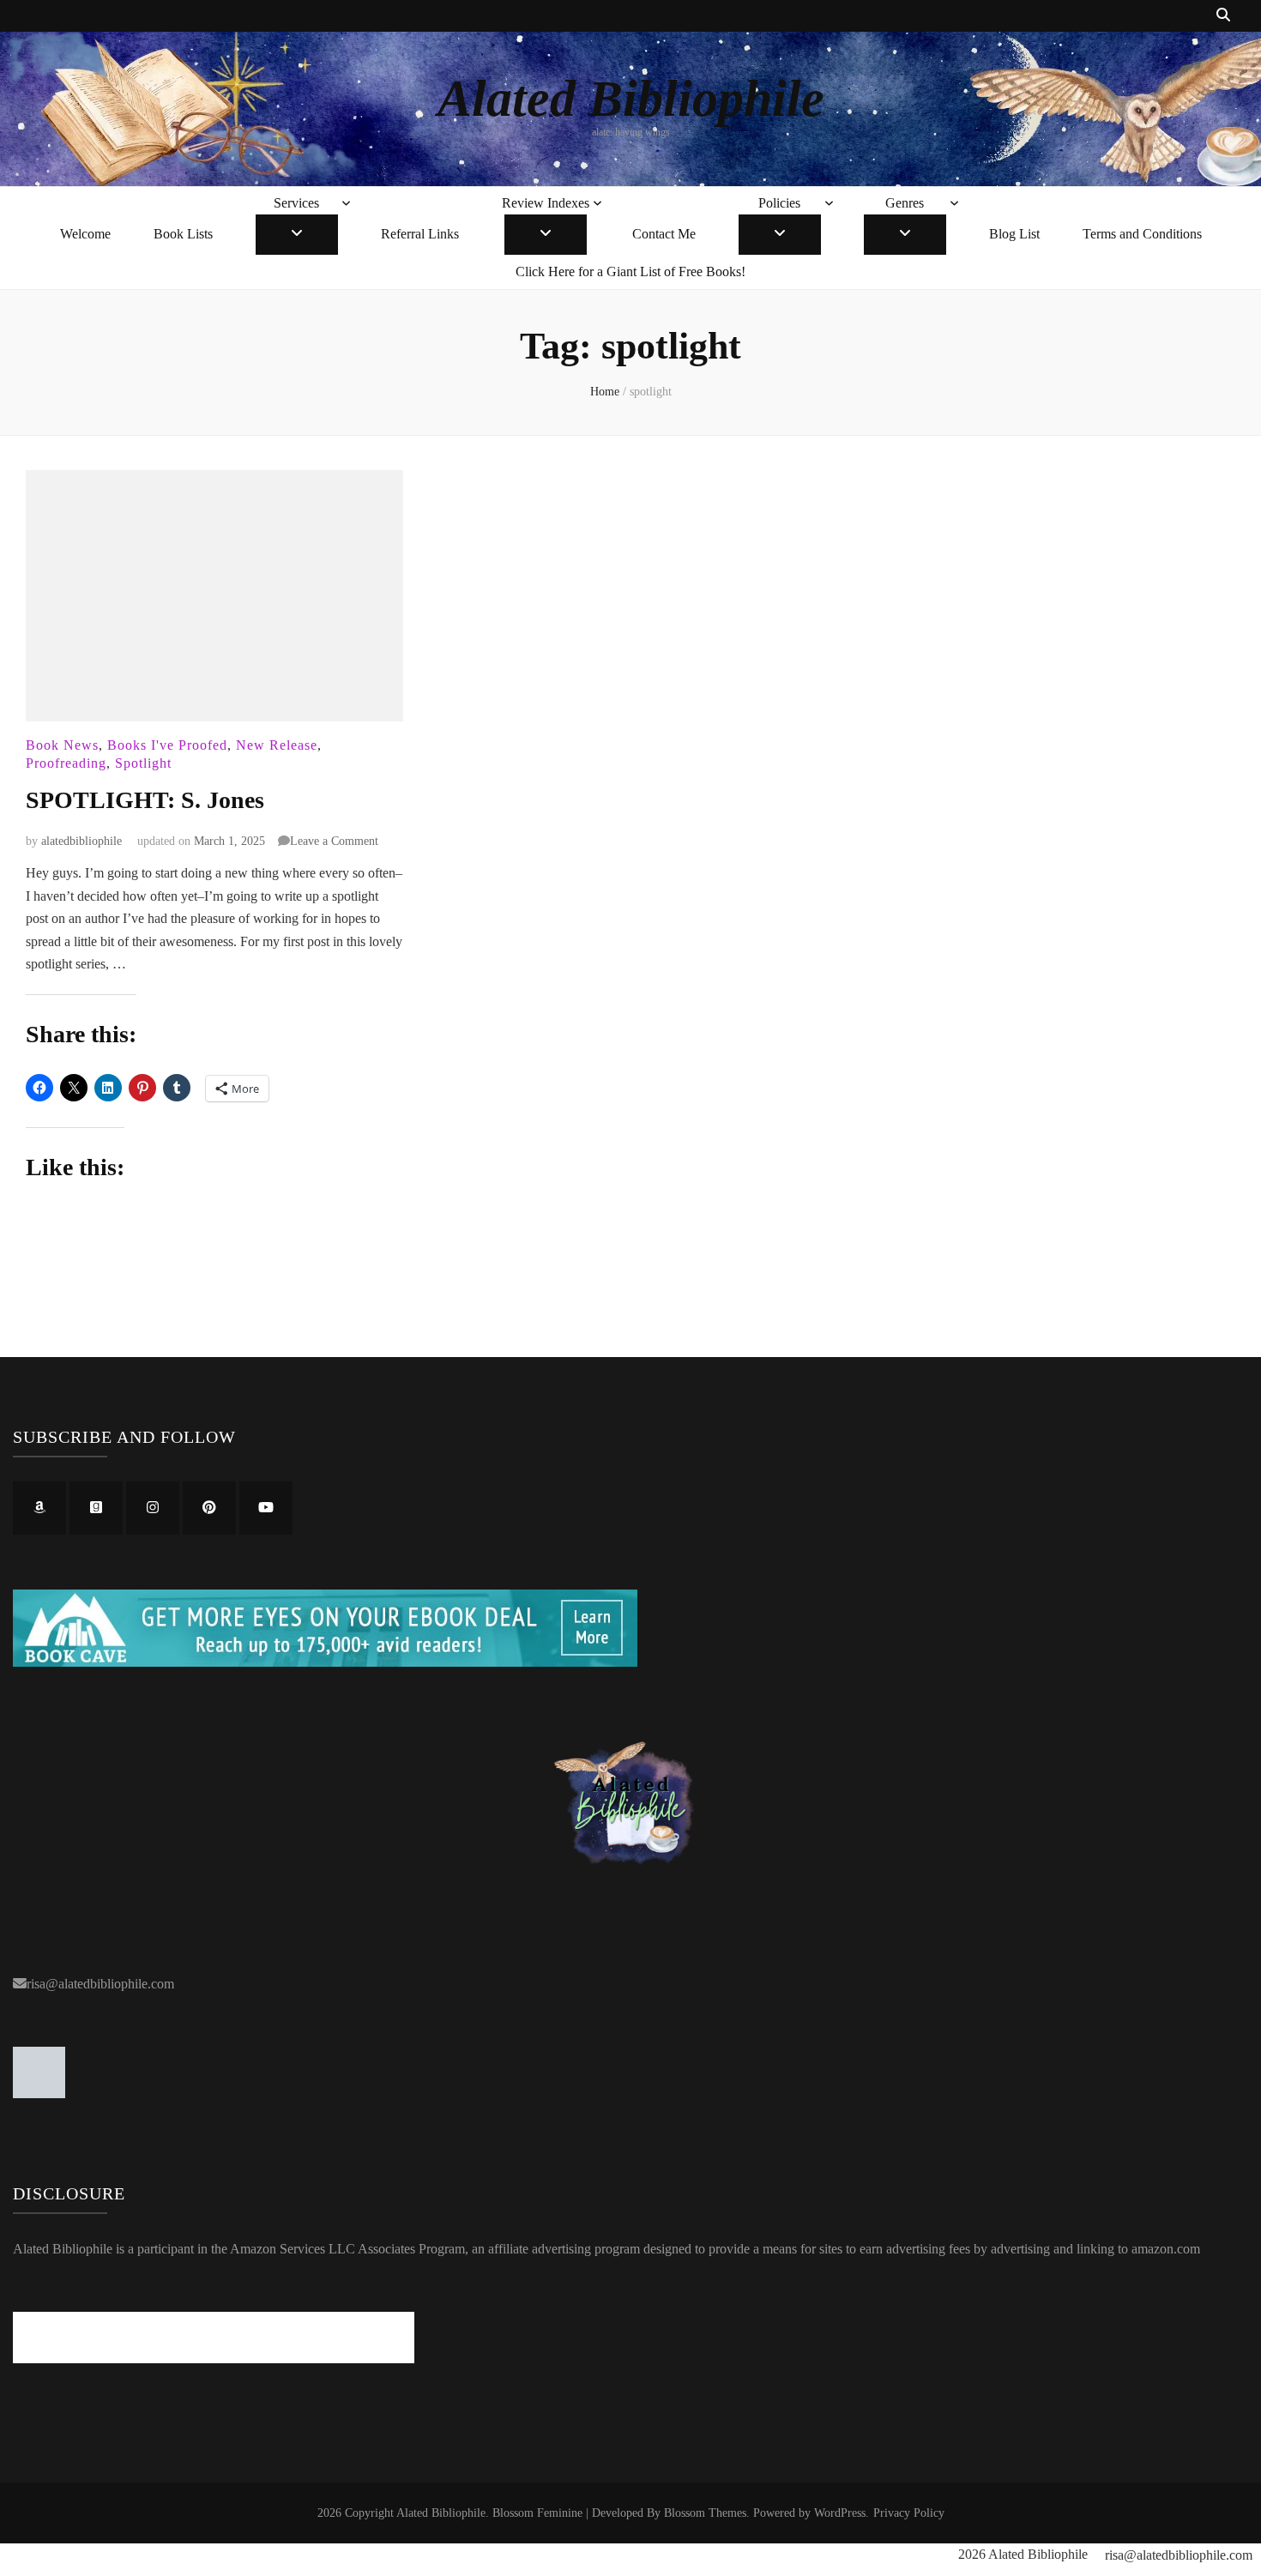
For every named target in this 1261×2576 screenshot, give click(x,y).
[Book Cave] (325, 1662)
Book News (62, 745)
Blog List (1014, 234)
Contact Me (664, 234)
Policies (779, 203)
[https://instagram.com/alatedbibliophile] (153, 1508)
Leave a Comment (334, 841)
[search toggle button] (1223, 16)
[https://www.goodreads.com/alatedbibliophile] (96, 1508)
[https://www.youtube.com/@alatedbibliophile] (266, 1508)
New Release (277, 745)
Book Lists (183, 234)
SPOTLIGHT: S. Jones (145, 800)
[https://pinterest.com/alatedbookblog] (209, 1508)
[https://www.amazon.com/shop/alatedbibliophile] (39, 1508)
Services (296, 203)
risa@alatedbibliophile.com (100, 1984)
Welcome (85, 234)
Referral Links (420, 234)
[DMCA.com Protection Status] (39, 2093)
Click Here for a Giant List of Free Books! (630, 271)
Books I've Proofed (167, 745)
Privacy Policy (909, 2513)
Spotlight (143, 763)
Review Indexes (546, 203)
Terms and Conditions (1142, 234)
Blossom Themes (705, 2513)
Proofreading (66, 763)
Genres (905, 203)
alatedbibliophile (81, 841)
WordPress (840, 2513)
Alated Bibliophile (631, 99)
